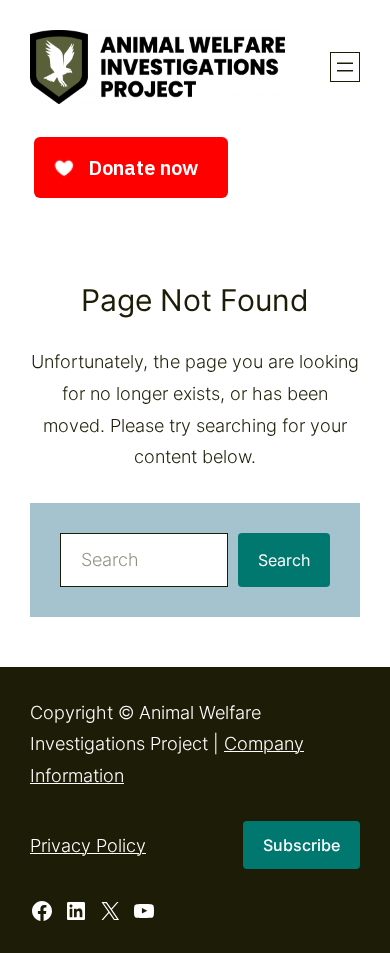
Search (284, 560)
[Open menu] (345, 67)
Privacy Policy (88, 845)
